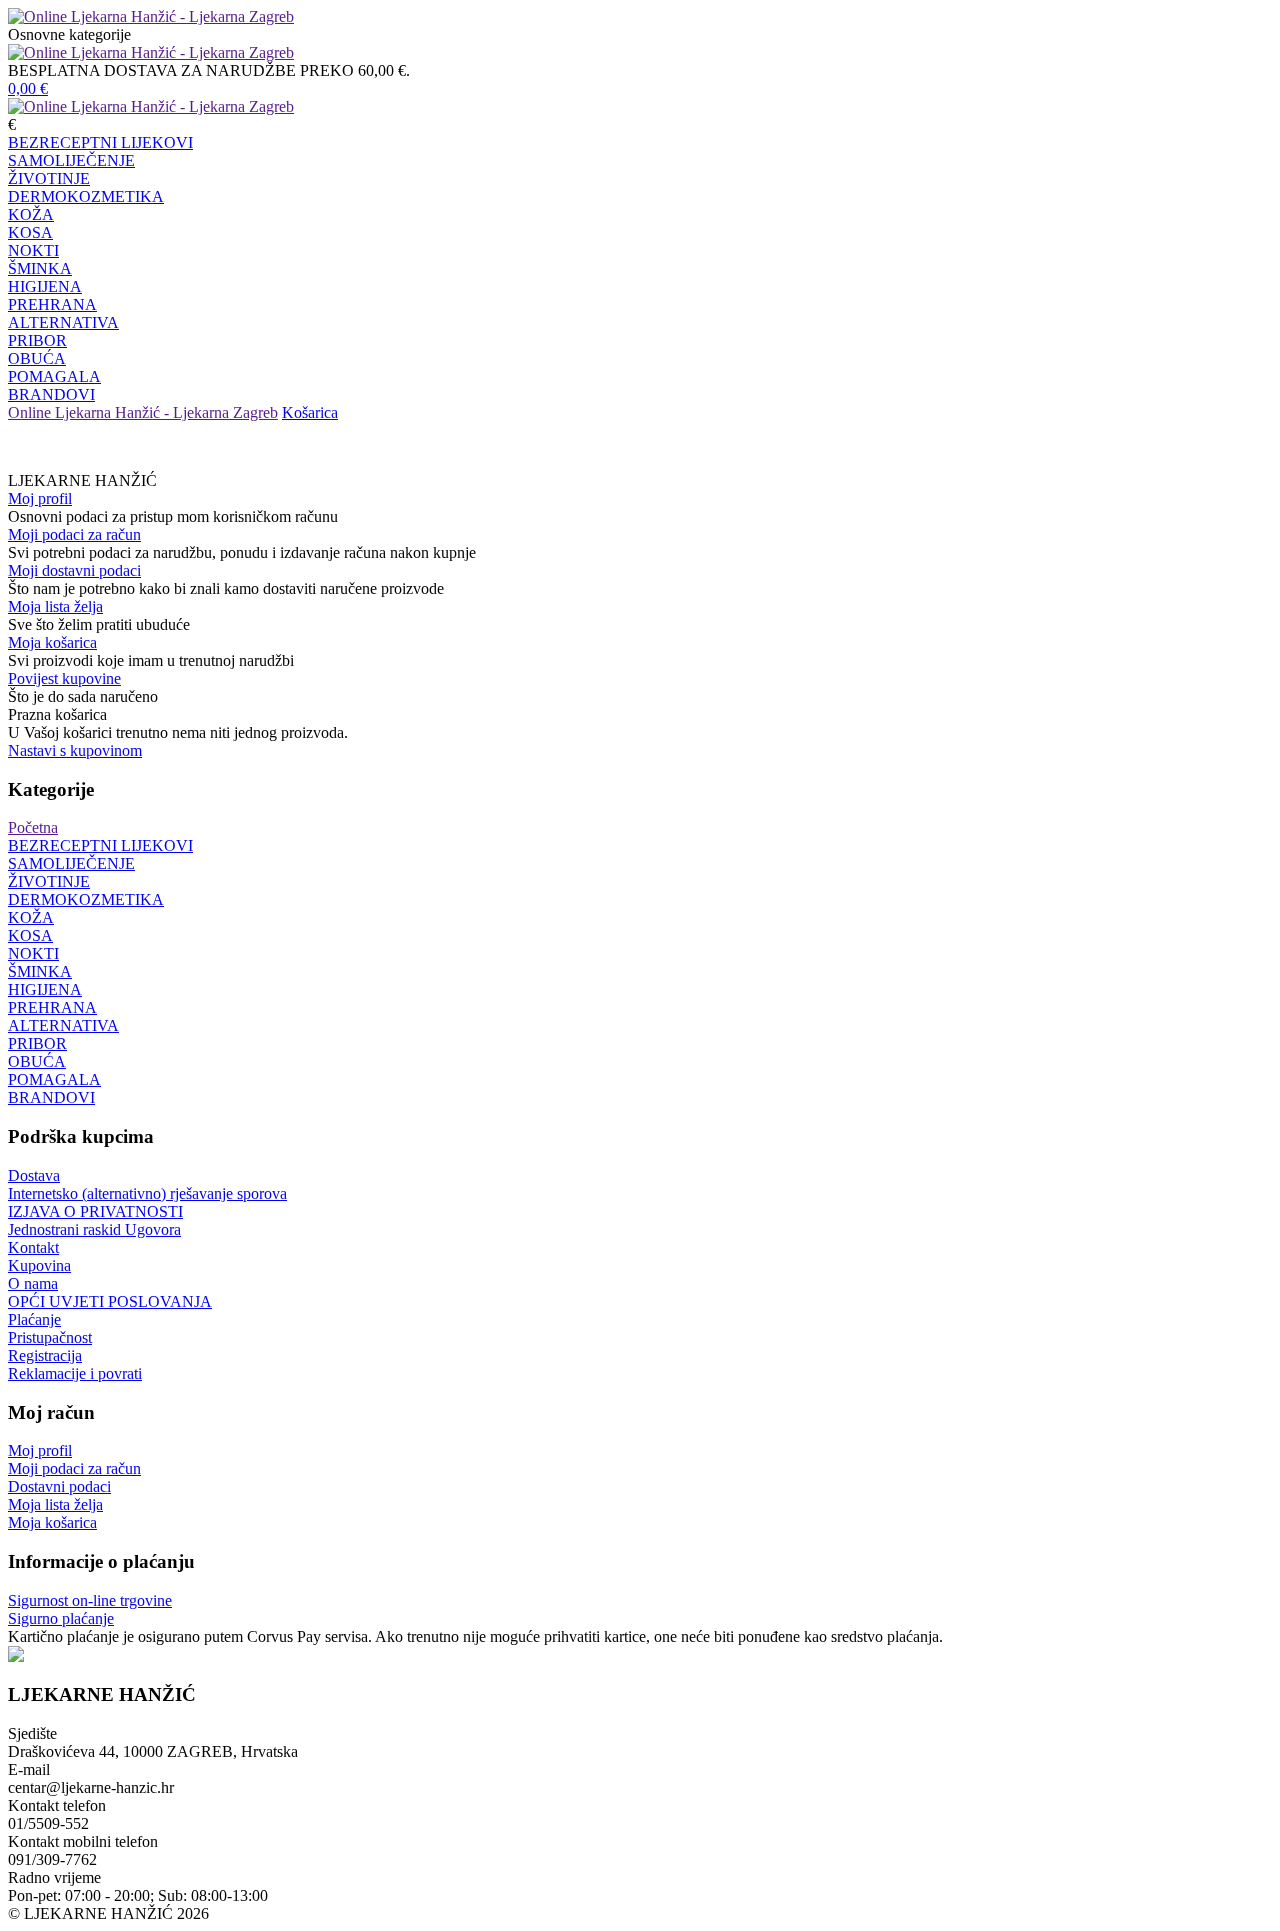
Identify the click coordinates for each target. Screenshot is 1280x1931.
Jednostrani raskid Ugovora (94, 1229)
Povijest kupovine (64, 678)
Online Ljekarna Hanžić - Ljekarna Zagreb (143, 412)
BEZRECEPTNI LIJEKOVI (100, 142)
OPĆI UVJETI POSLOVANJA (110, 1301)
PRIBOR (37, 340)
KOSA (30, 232)
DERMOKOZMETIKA (86, 196)
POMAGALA (54, 376)
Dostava (34, 1175)
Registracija (45, 1355)
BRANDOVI (51, 394)
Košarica (310, 412)
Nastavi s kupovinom (75, 750)
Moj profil (40, 498)
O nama (33, 1283)
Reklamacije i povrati (75, 1373)
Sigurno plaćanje (61, 1618)
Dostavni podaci (59, 1486)
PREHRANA (52, 304)
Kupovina (39, 1265)
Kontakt (33, 1247)
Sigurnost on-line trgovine (90, 1600)
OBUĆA (37, 358)
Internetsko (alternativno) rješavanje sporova (147, 1193)
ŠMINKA (40, 268)
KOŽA (31, 214)
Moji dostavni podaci (74, 570)
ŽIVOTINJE (49, 178)
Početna (33, 827)
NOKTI (33, 250)
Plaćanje (34, 1319)
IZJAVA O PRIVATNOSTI (95, 1211)
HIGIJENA (45, 286)
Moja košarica (52, 642)
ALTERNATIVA (63, 322)
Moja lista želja (55, 606)
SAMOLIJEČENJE (71, 160)
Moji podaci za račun (74, 534)
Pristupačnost (50, 1337)
